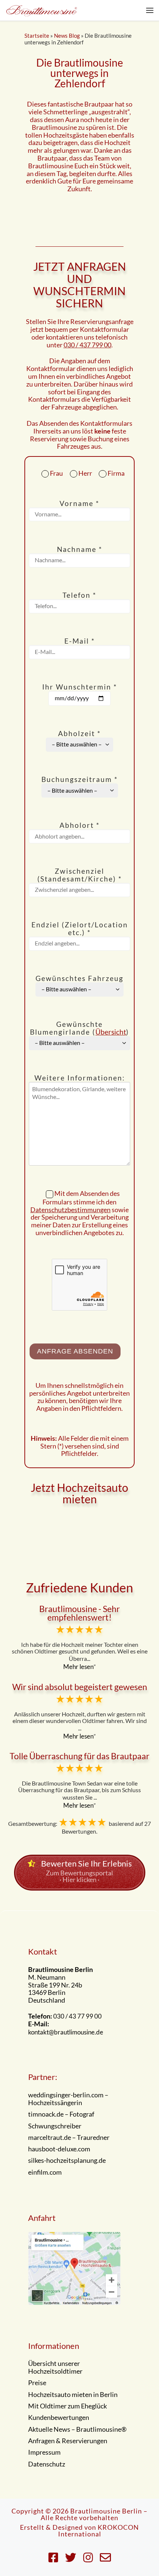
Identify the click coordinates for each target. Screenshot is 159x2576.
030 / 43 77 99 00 (77, 2016)
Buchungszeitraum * (80, 780)
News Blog (67, 36)
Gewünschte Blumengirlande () (79, 1028)
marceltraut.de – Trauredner (69, 2138)
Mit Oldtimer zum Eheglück (67, 2406)
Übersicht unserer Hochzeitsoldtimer (55, 2368)
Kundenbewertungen (59, 2418)
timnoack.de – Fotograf (61, 2114)
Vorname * (79, 504)
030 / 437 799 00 (87, 345)
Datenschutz (47, 2464)
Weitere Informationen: (80, 1078)
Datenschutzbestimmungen (70, 1210)
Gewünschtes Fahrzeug (79, 979)
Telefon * (79, 595)
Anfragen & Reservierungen (68, 2441)
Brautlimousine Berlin (106, 2511)
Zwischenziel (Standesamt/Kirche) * (80, 875)
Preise (37, 2383)
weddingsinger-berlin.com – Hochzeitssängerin (68, 2099)
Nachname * (80, 549)
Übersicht (111, 1032)
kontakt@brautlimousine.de (66, 2032)
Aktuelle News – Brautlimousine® (77, 2430)
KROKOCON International (99, 2531)
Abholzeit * (79, 734)
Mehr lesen (78, 1667)
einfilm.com (45, 2172)
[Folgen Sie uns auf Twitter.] (71, 2557)
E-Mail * (80, 641)
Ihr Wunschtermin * (80, 687)
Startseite (37, 36)
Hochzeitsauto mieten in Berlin (73, 2395)
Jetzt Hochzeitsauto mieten (79, 1493)
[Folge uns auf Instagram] (88, 2557)
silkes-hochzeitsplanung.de (67, 2161)
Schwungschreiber (55, 2126)
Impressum (44, 2452)
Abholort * (80, 825)
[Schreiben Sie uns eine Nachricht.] (105, 2557)
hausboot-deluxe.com (59, 2149)
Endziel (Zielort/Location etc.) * (80, 929)
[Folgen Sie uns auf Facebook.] (53, 2557)
